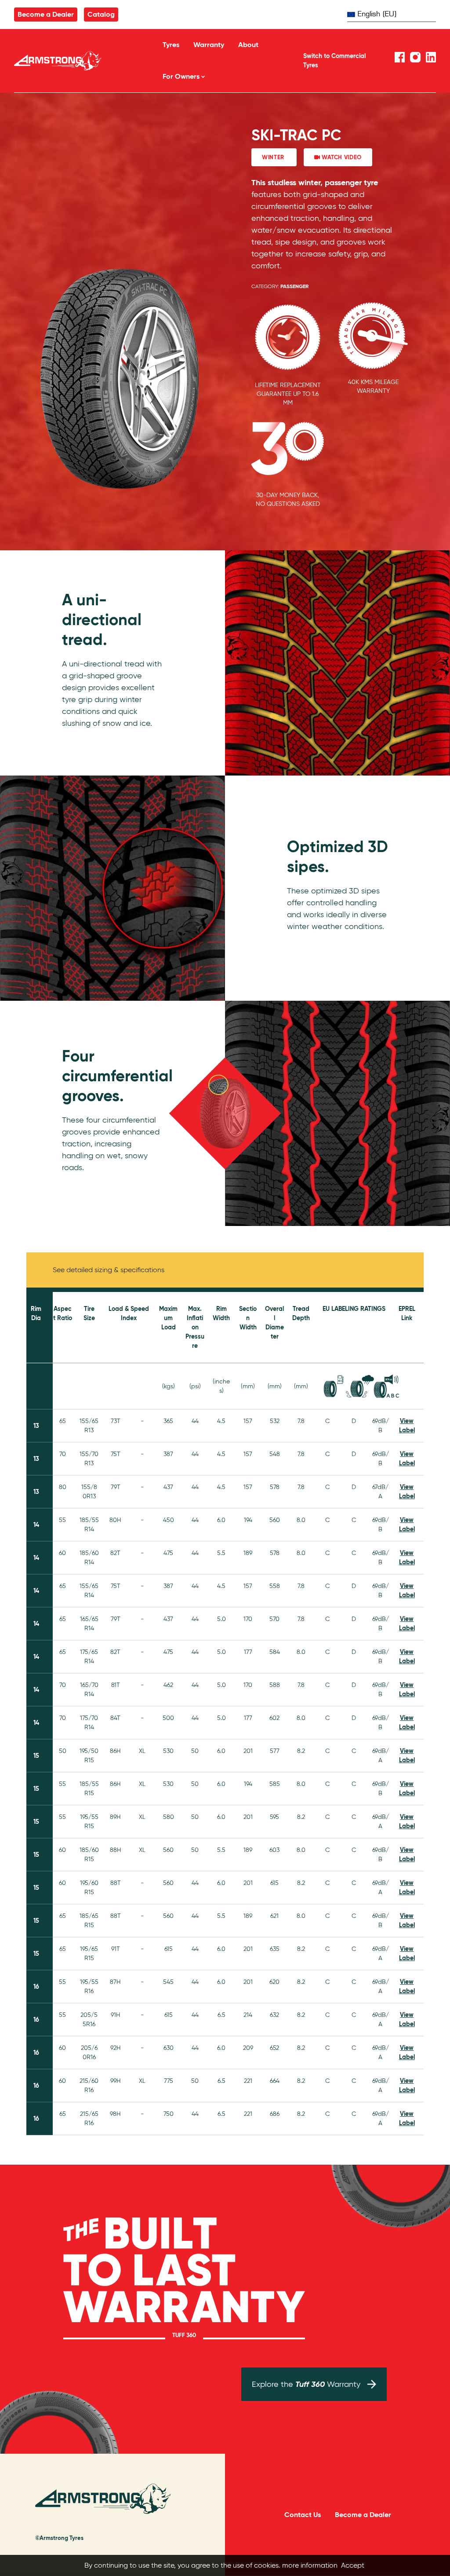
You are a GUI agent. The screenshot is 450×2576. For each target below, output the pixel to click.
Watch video (341, 157)
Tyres (171, 45)
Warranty (209, 45)
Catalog (101, 14)
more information (310, 2565)
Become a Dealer (46, 14)
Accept (353, 2565)
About (248, 45)
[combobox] (392, 14)
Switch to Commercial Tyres (334, 60)
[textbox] (392, 13)
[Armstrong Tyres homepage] (77, 61)
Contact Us (303, 2515)
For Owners (181, 76)
